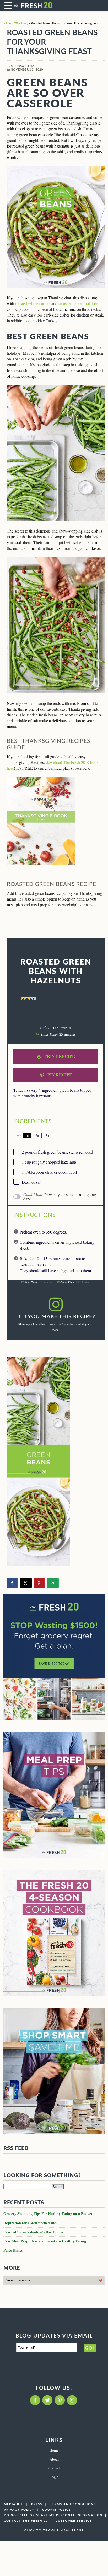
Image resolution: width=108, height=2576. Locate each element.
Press (37, 2504)
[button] (9, 5)
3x (47, 1136)
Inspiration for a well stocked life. (30, 2223)
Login (54, 2477)
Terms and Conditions (73, 2504)
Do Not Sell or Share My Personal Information (53, 2515)
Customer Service (74, 2521)
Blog (24, 23)
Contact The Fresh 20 (26, 2521)
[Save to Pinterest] (40, 1583)
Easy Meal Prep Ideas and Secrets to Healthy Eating (45, 2241)
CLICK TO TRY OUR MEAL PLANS (54, 2530)
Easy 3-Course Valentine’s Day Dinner (34, 2232)
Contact (54, 2468)
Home (54, 2450)
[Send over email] (53, 1583)
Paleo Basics (13, 2250)
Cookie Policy (57, 2510)
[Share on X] (26, 1583)
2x (37, 1136)
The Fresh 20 (9, 23)
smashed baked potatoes (78, 303)
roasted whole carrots (33, 303)
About (54, 2459)
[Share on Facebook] (13, 1583)
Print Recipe (59, 1056)
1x (27, 1136)
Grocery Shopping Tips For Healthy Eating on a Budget (48, 2214)
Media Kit (14, 2504)
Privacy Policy (19, 2510)
